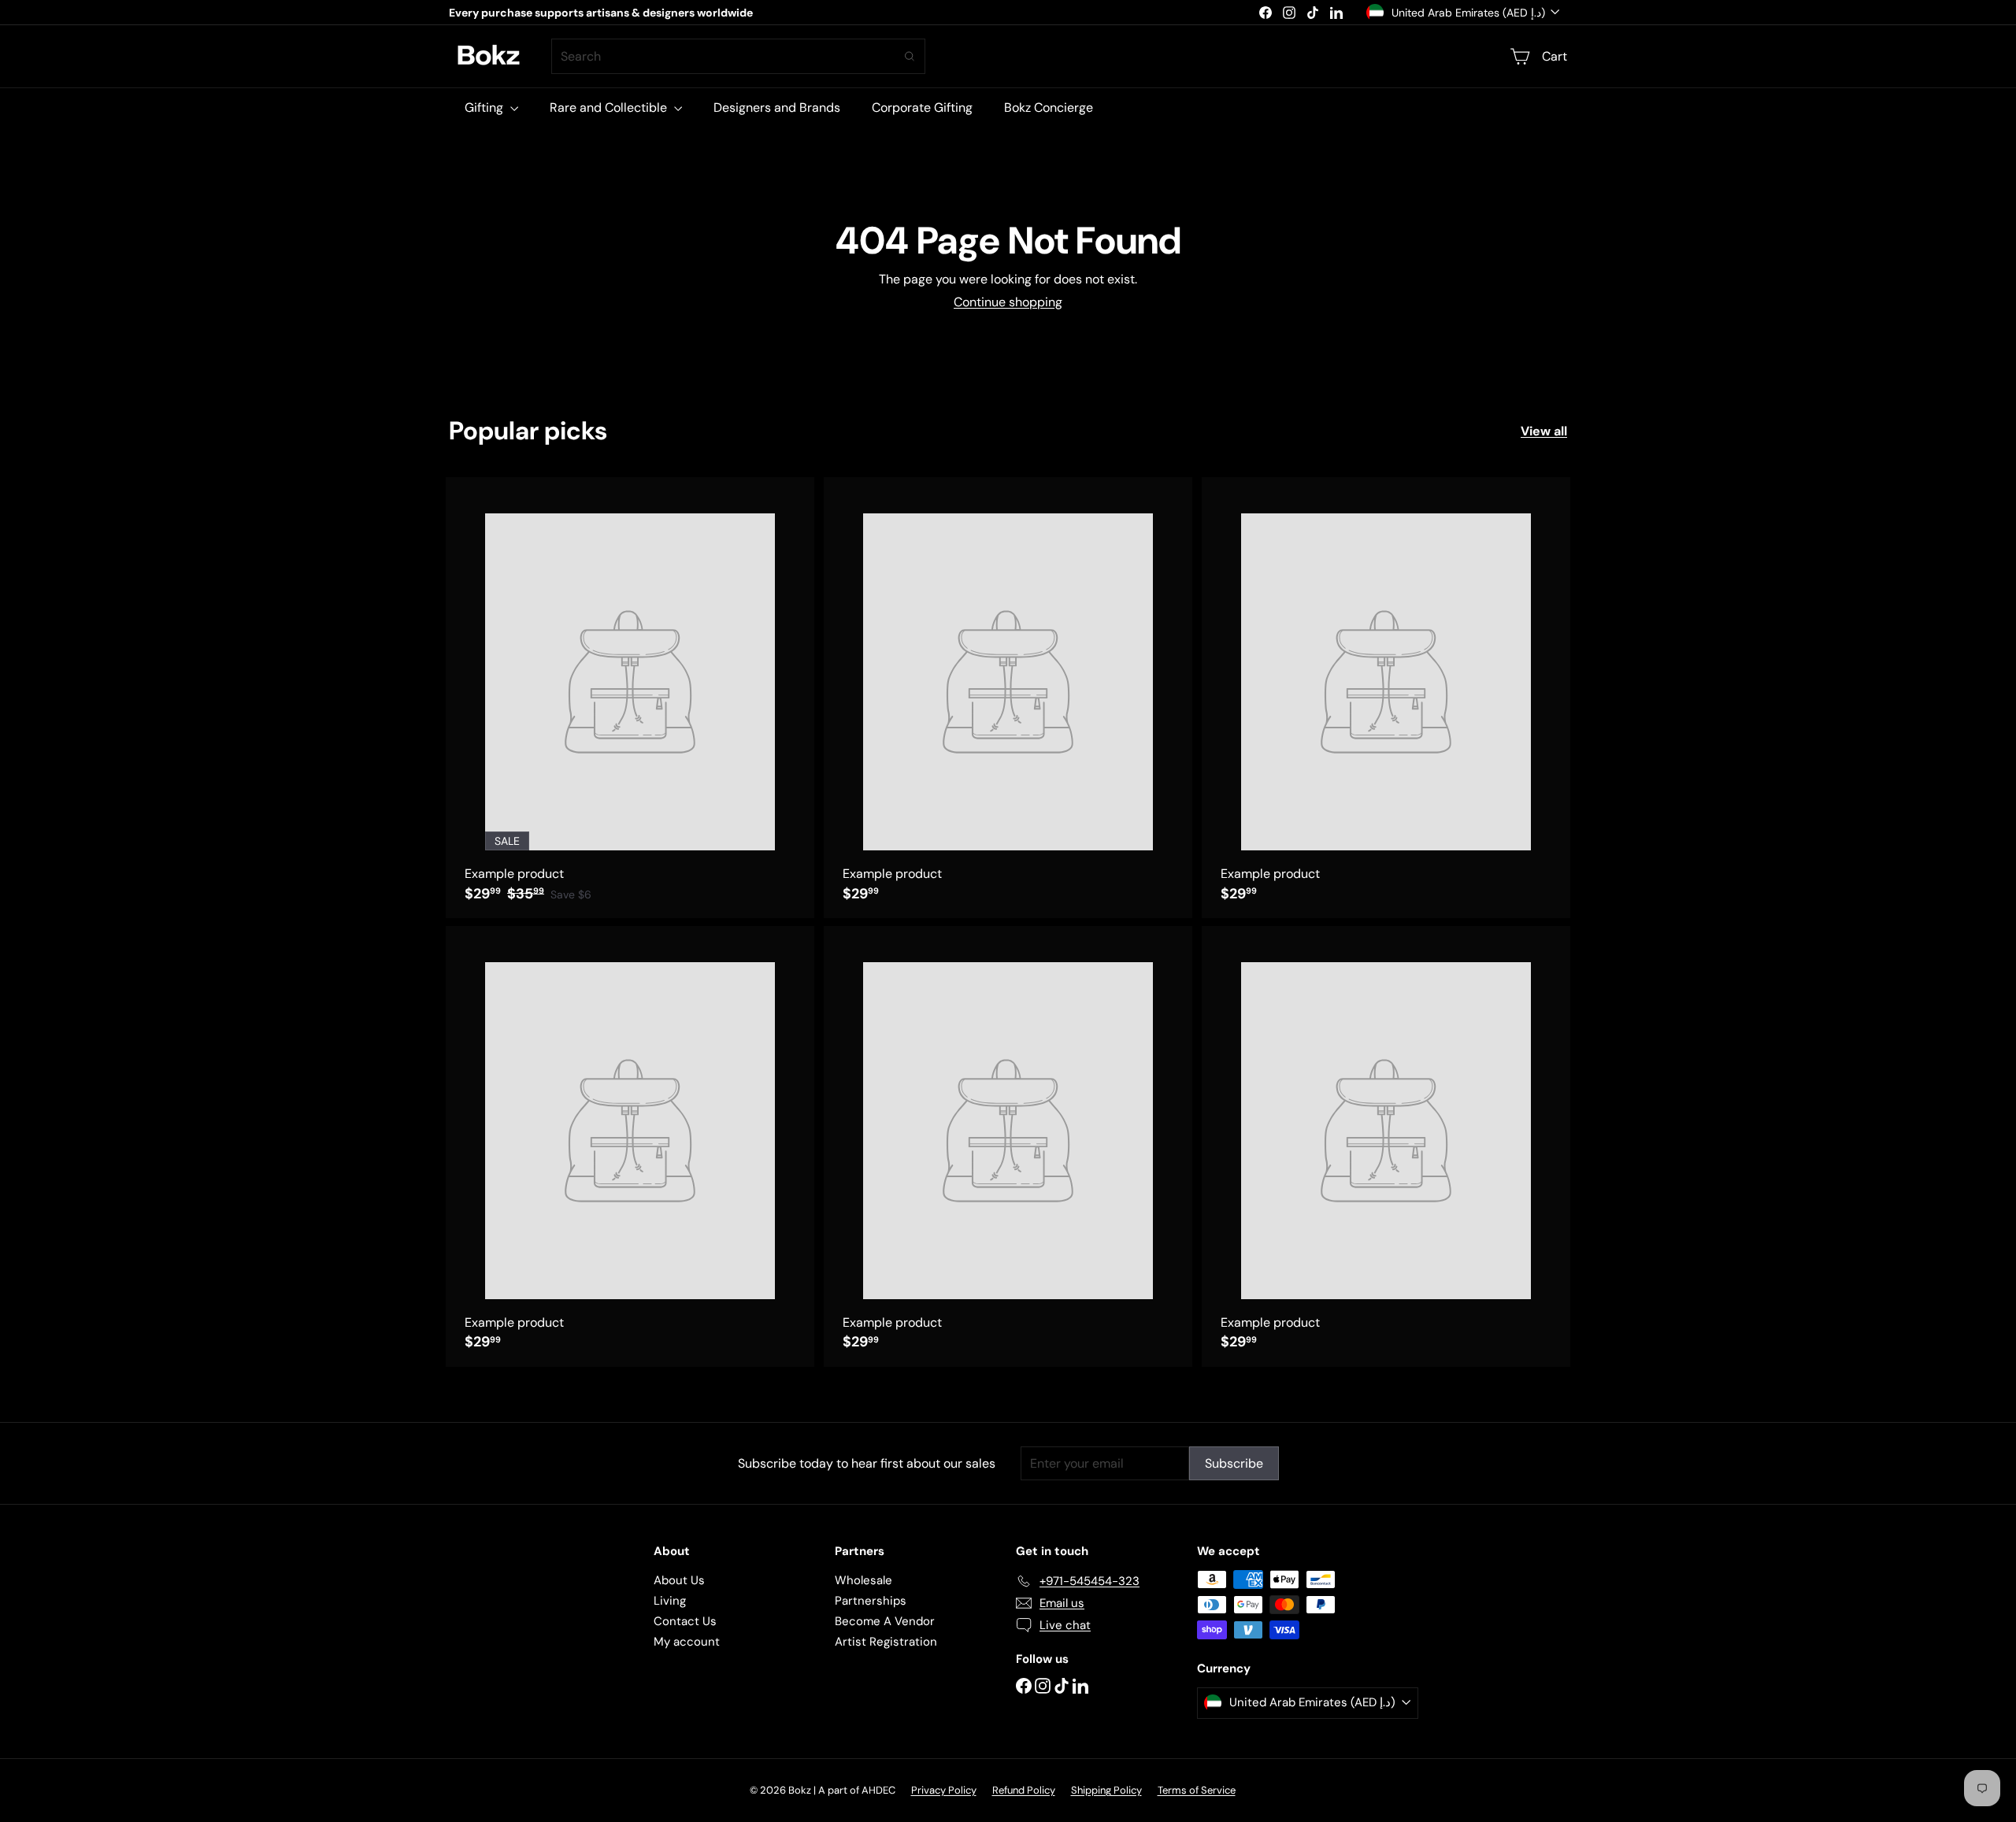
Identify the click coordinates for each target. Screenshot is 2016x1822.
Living (670, 1601)
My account (687, 1642)
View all (1544, 431)
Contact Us (685, 1621)
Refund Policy (1024, 1790)
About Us (679, 1580)
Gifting (485, 107)
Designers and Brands (777, 107)
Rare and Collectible (610, 107)
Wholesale (863, 1580)
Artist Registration (886, 1642)
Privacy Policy (944, 1790)
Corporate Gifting (922, 107)
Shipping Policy (1106, 1790)
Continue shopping (1008, 302)
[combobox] (738, 56)
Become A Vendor (885, 1621)
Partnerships (871, 1601)
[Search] (910, 56)
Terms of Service (1197, 1790)
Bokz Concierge (1049, 107)
